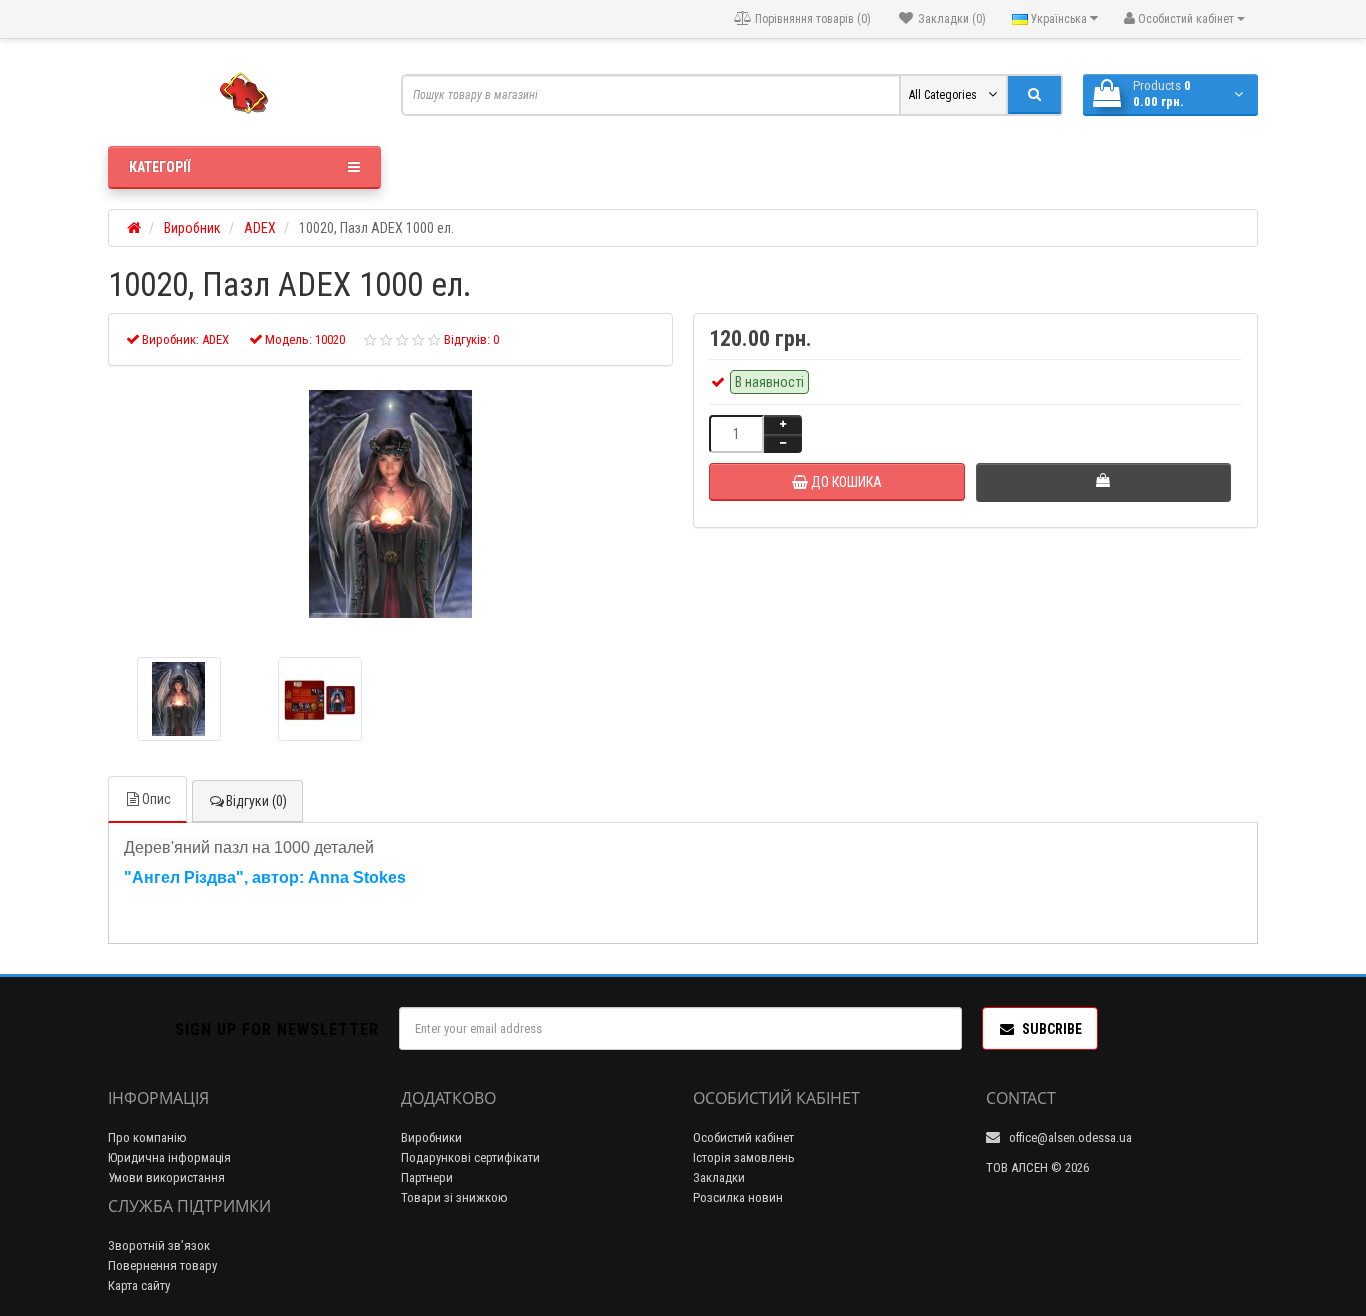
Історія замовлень (744, 1157)
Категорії (159, 167)
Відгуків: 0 (471, 339)
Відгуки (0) (256, 801)
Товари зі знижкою (454, 1197)
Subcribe (1052, 1029)
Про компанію (147, 1137)
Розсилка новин (738, 1197)
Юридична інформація (169, 1157)
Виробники (431, 1137)
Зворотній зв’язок (159, 1245)
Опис (156, 799)
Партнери (427, 1177)
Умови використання (166, 1177)
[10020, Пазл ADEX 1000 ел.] (390, 504)
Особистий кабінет (743, 1137)
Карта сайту (139, 1285)
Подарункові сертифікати (470, 1157)
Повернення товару (162, 1265)
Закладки (719, 1177)
